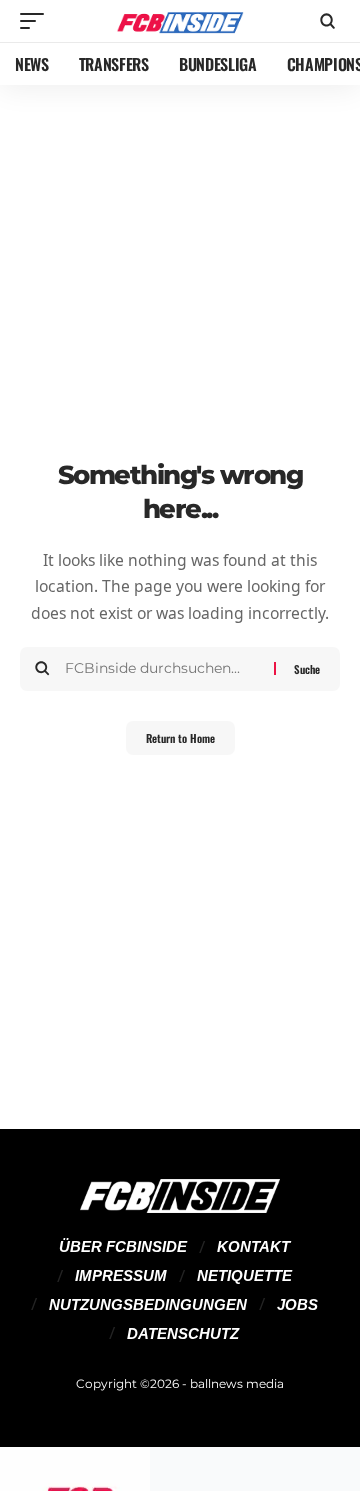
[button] (37, 21)
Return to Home (180, 738)
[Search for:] (162, 669)
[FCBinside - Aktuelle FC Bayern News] (180, 21)
